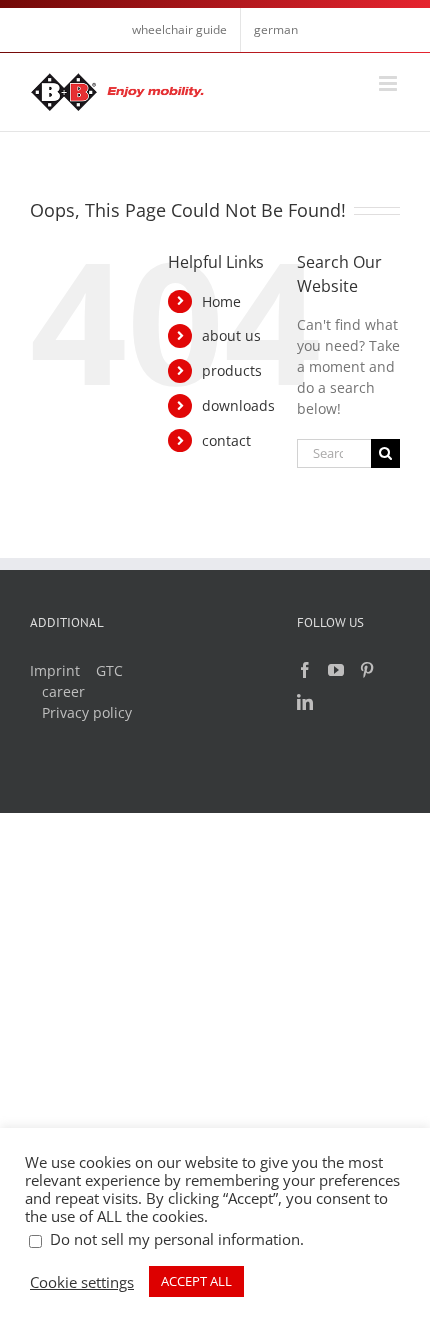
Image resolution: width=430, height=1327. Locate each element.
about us (231, 335)
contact (226, 440)
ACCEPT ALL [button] (196, 1281)
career (63, 691)
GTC (109, 670)
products (232, 370)
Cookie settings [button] (82, 1282)
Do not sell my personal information (175, 1239)
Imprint (55, 670)
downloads (238, 405)
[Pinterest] (367, 670)
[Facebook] (305, 670)
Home (221, 301)
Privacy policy (87, 712)
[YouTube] (336, 670)
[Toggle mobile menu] (389, 83)
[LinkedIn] (305, 702)
